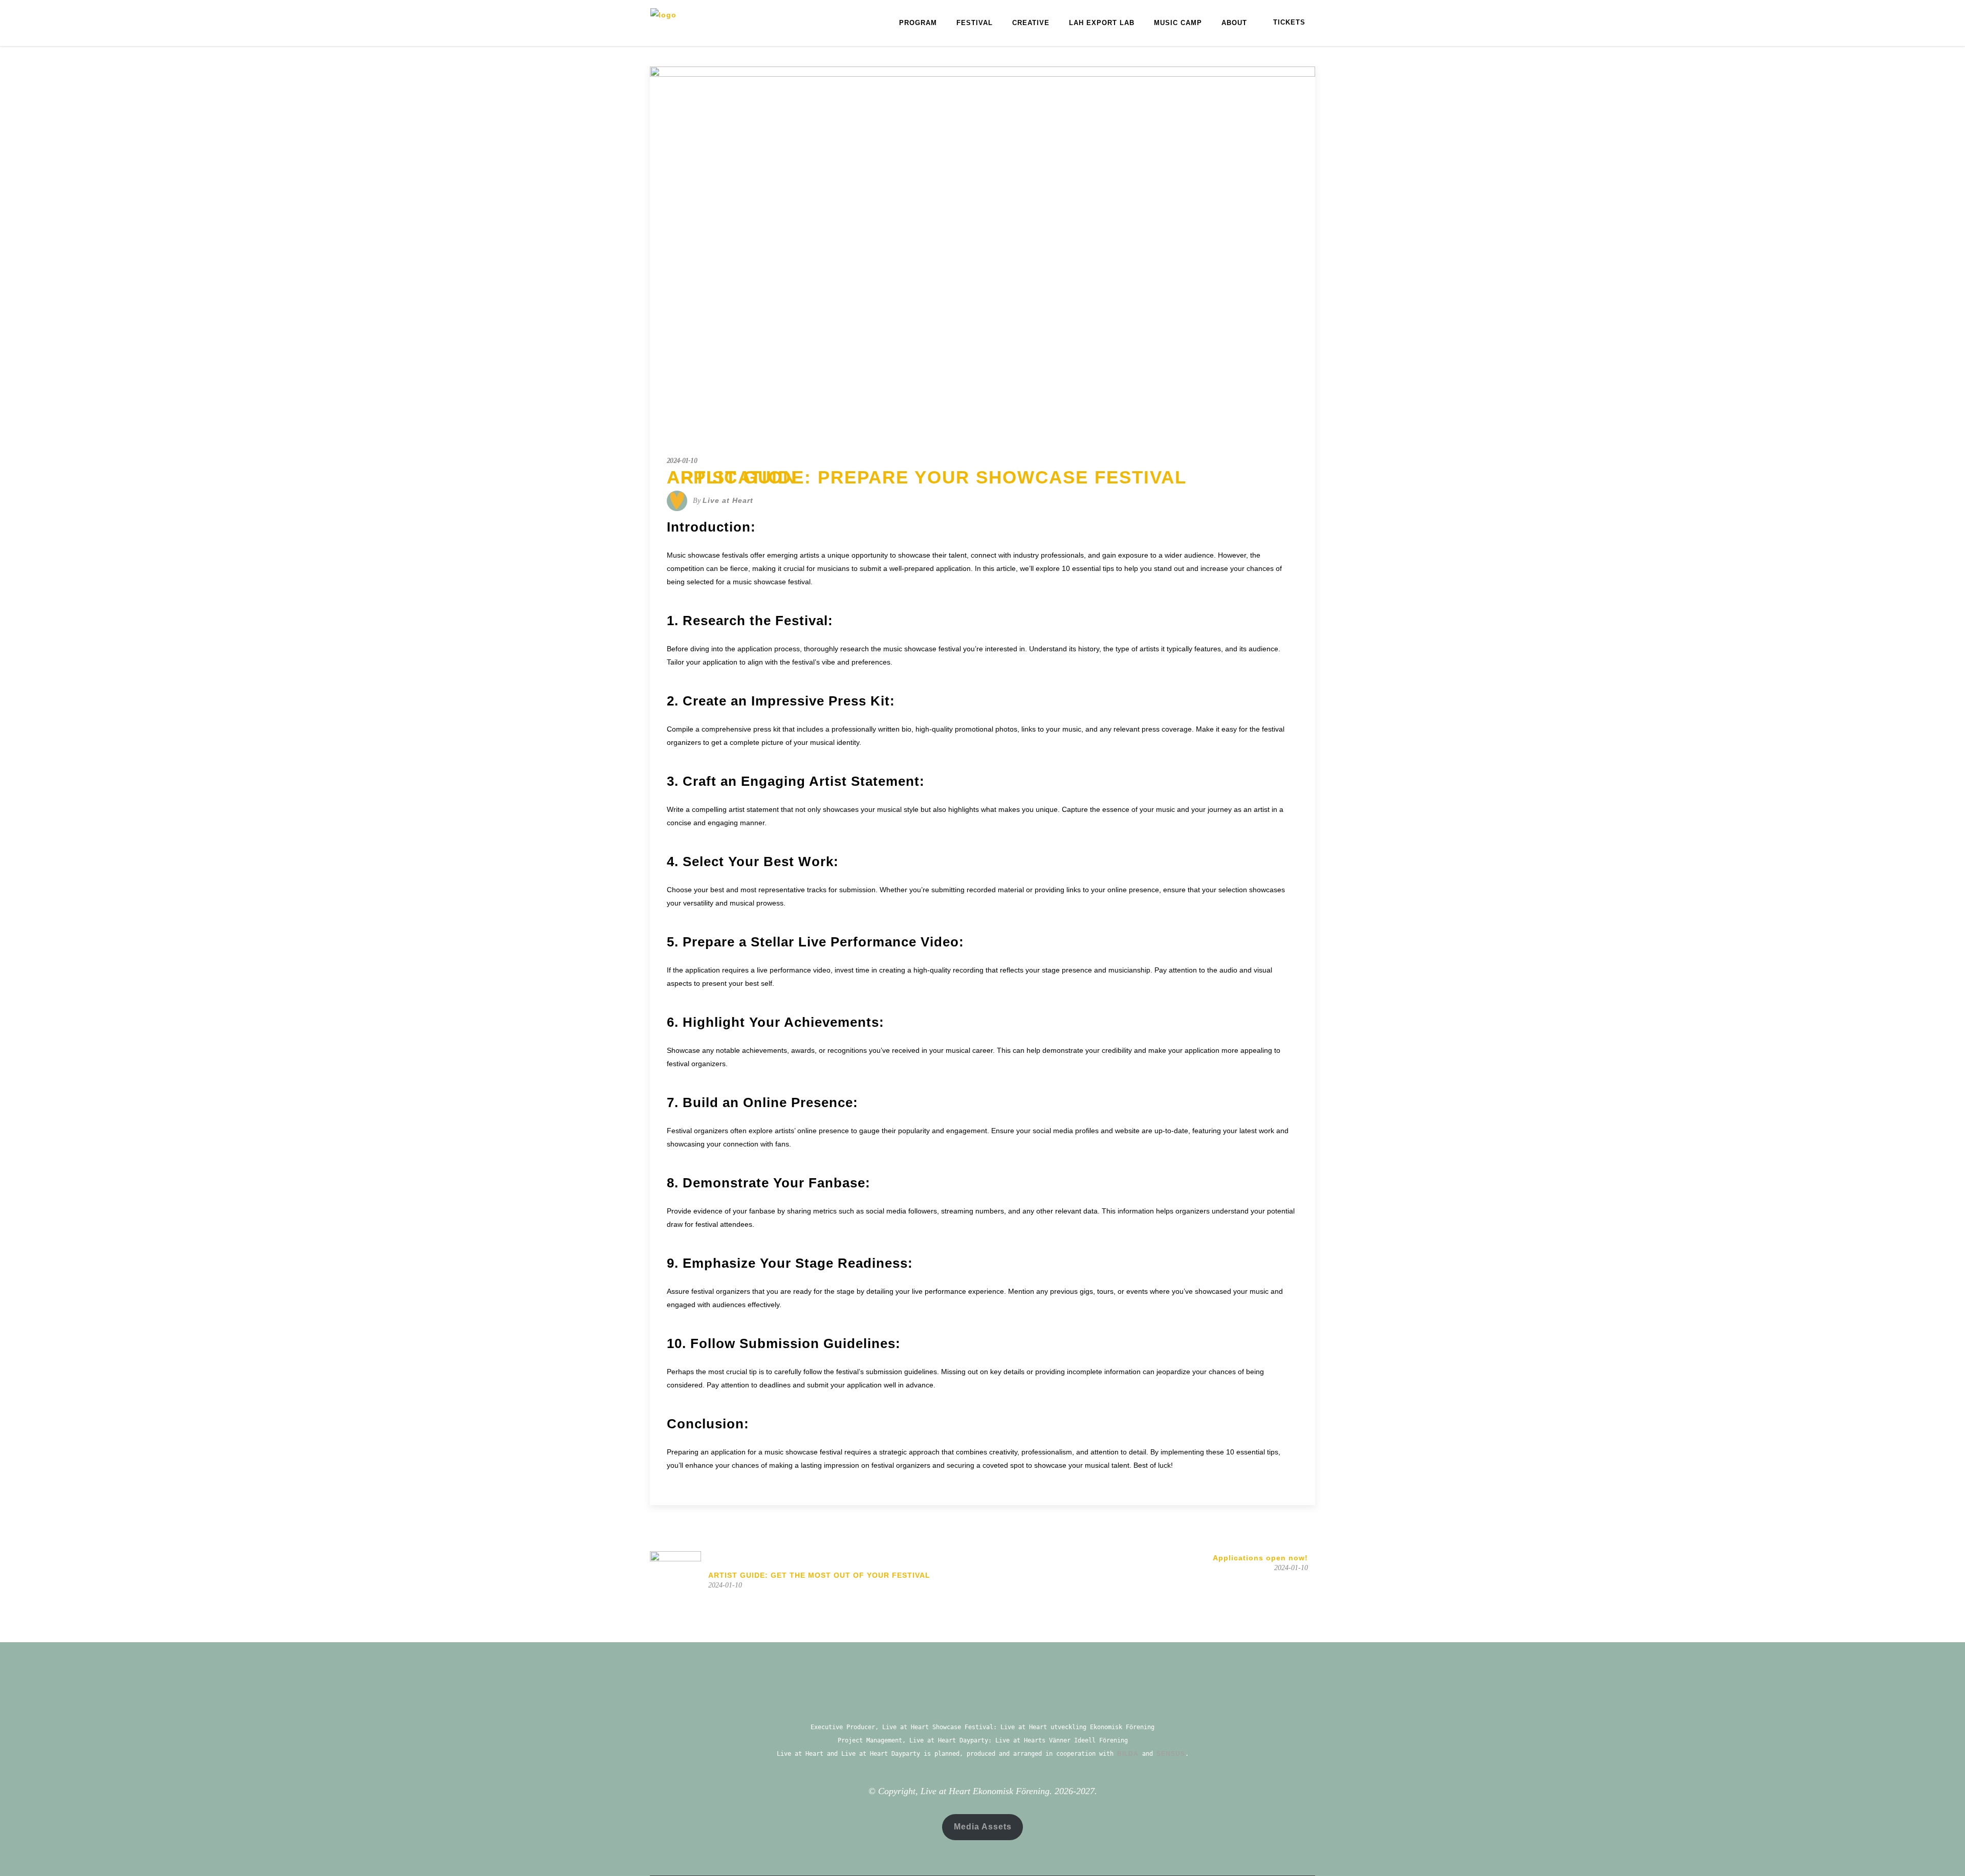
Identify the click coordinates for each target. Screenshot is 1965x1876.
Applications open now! (1260, 1558)
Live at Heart (728, 500)
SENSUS (1171, 1754)
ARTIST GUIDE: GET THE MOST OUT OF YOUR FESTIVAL (819, 1575)
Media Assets (983, 1827)
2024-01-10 (682, 461)
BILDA (1128, 1754)
